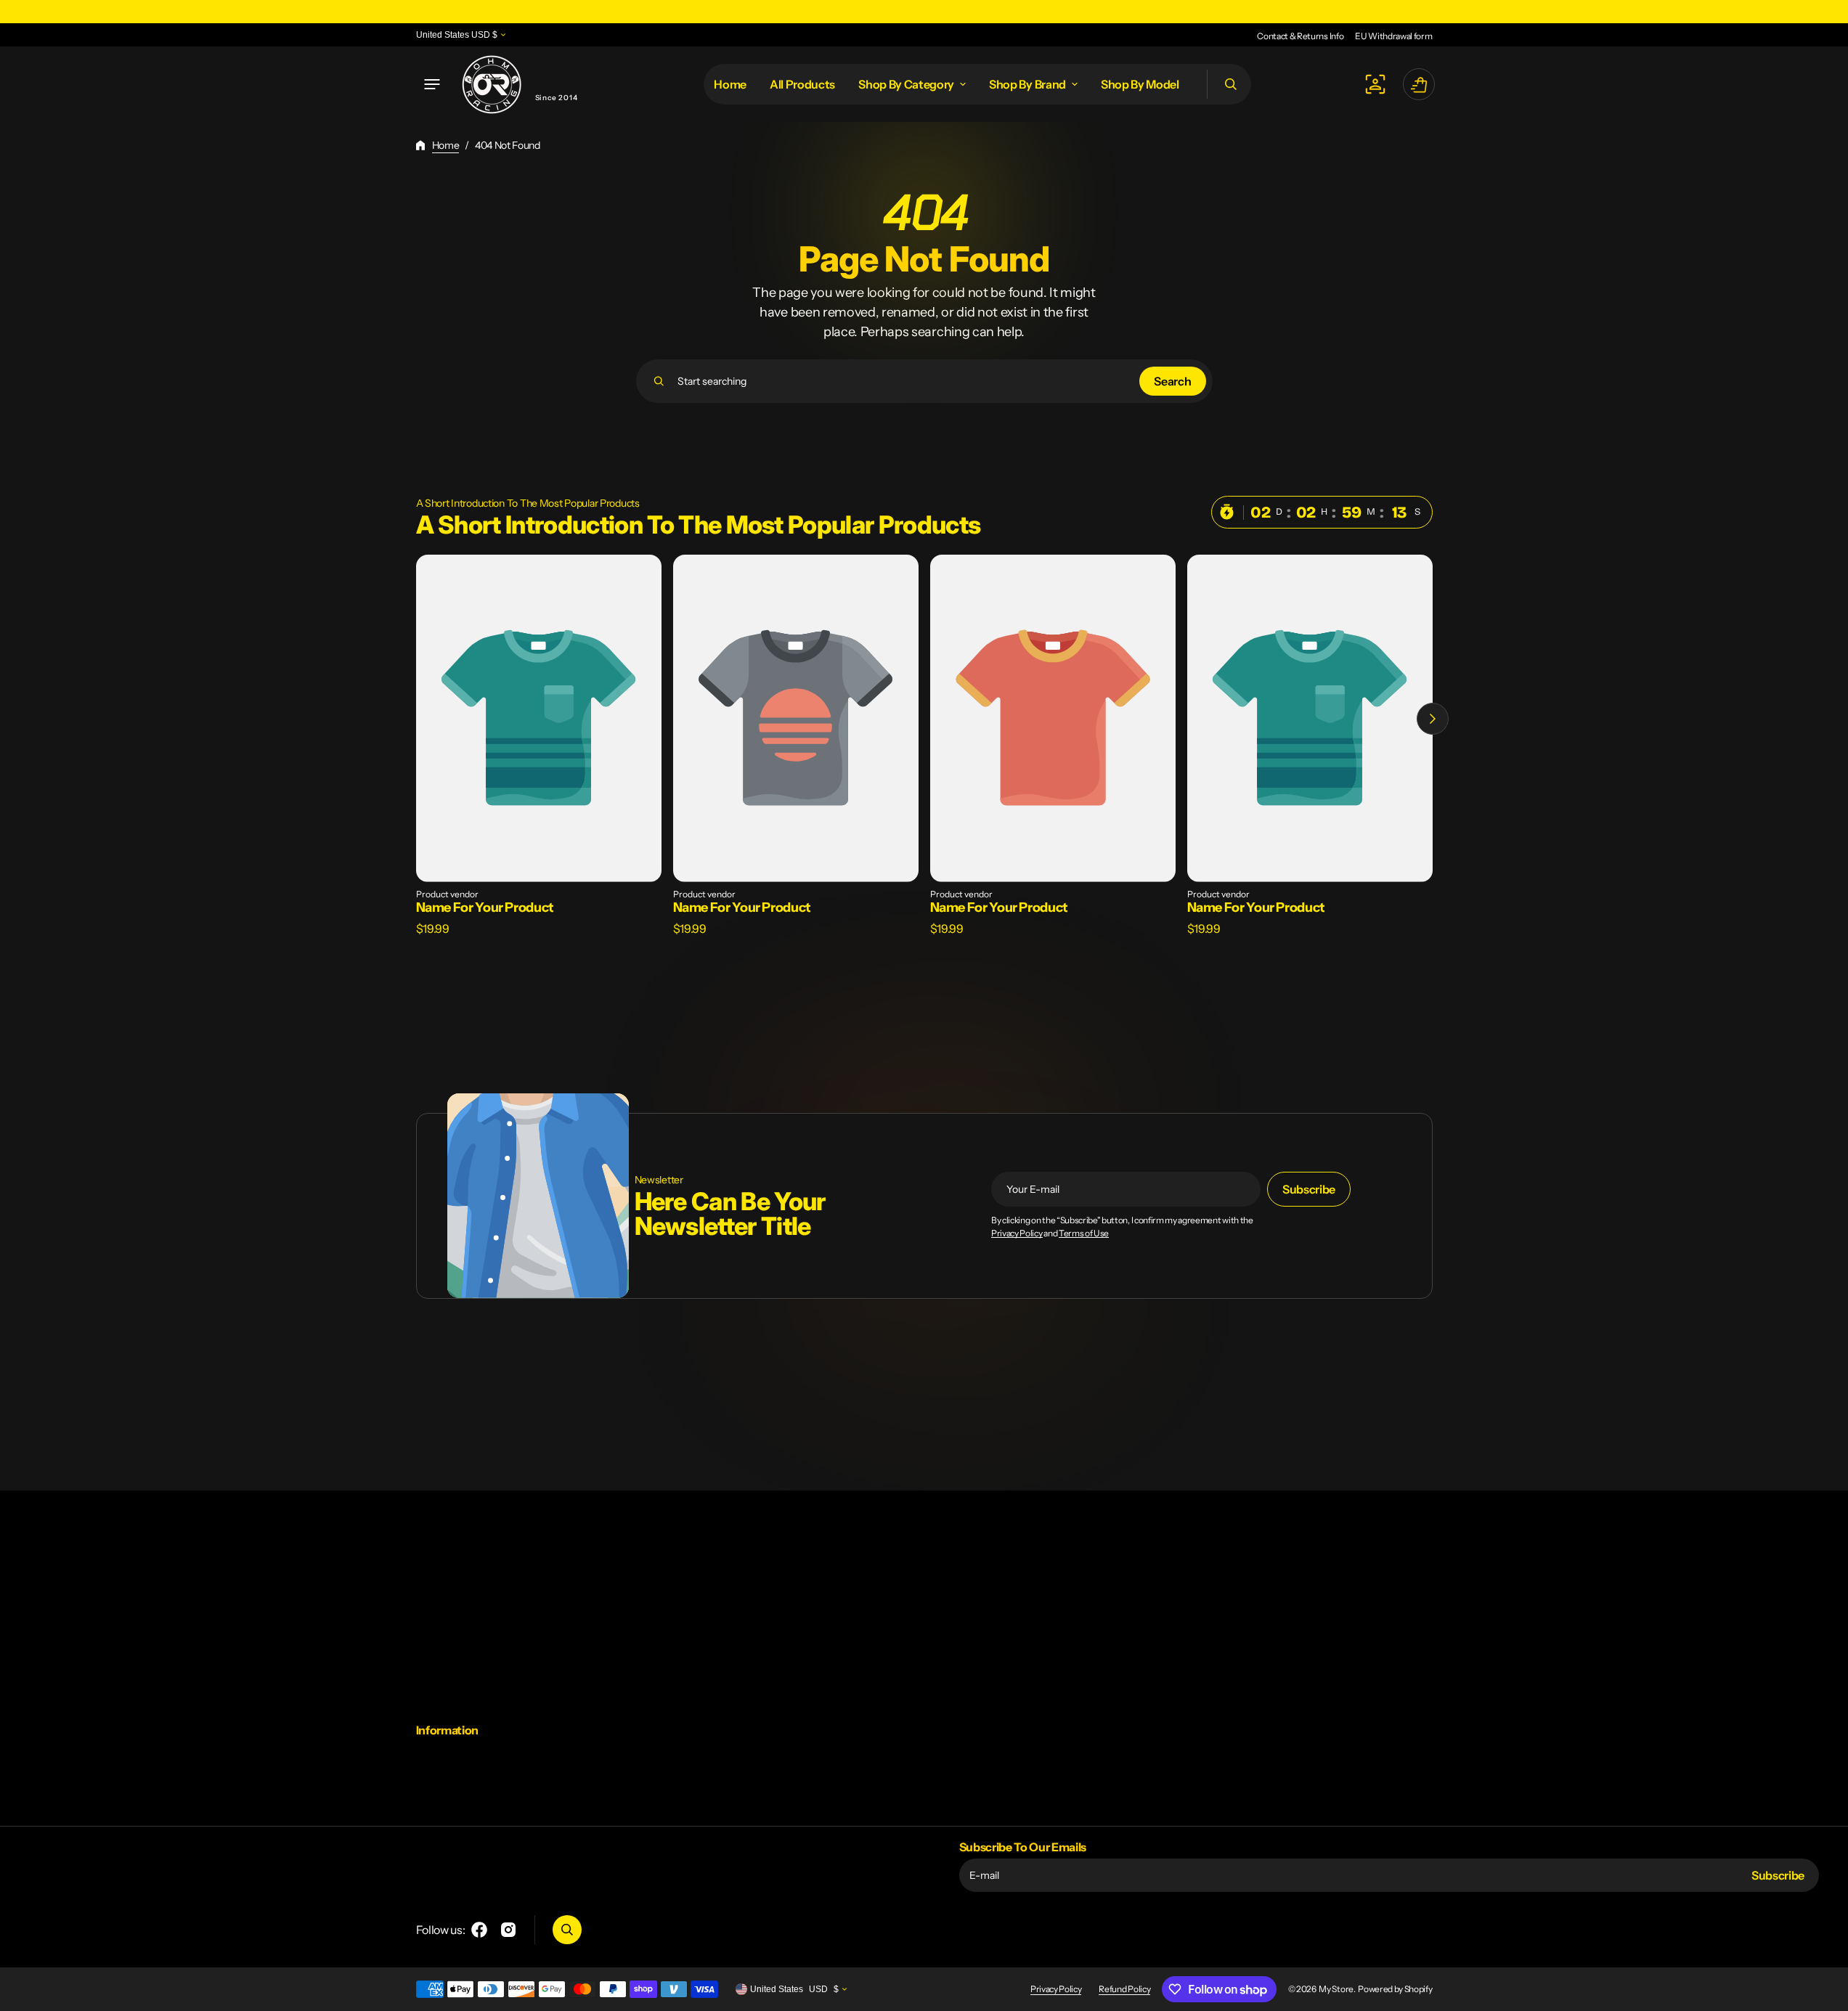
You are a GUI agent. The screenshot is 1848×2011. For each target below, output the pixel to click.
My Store (1336, 1989)
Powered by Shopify (1395, 1989)
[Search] (659, 381)
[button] (432, 84)
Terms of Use (1084, 1233)
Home (446, 145)
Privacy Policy (1017, 1233)
